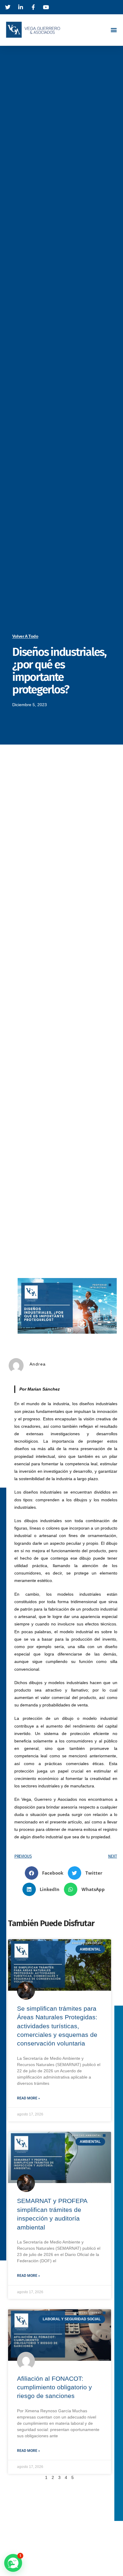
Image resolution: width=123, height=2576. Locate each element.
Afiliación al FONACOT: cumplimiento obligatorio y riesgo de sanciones (54, 2387)
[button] (114, 30)
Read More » (29, 2098)
